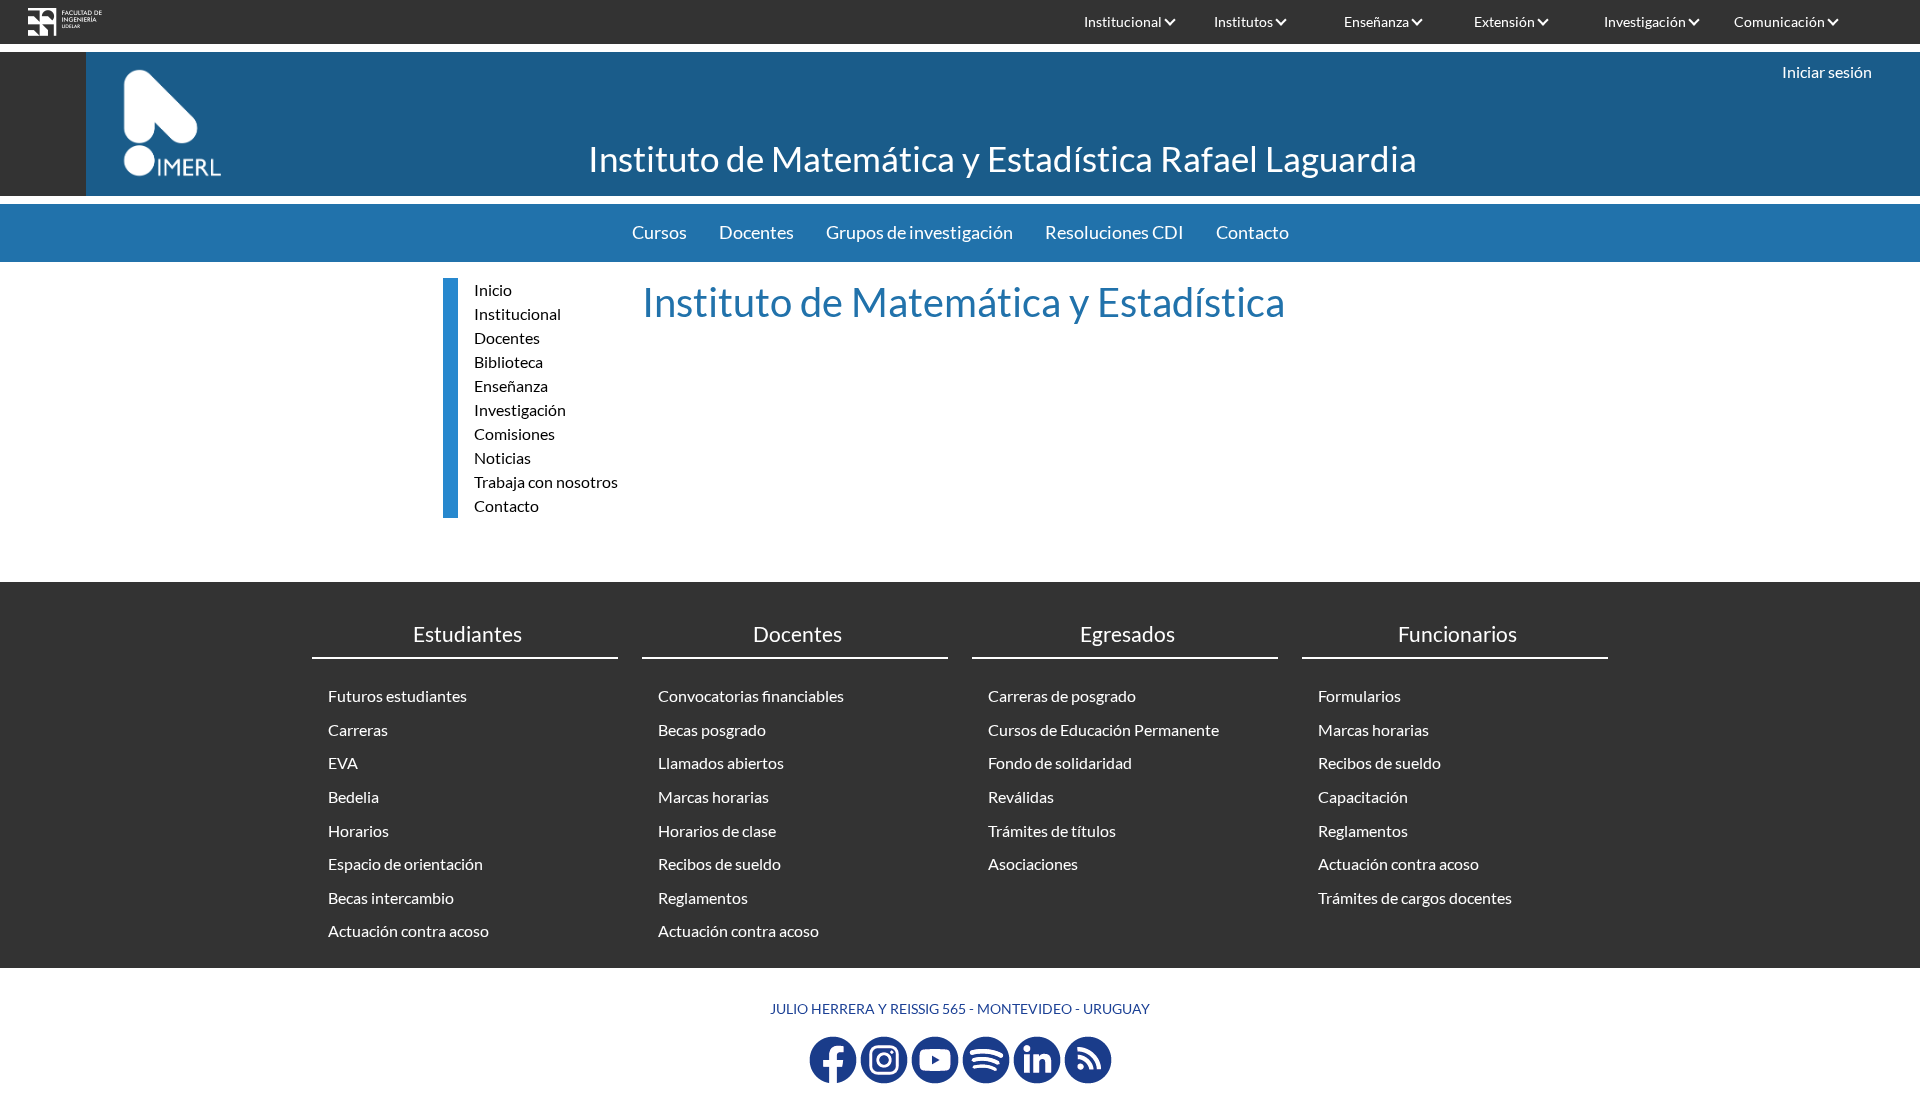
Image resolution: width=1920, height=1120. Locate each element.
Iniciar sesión (1827, 71)
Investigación (1645, 21)
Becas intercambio (391, 897)
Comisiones (514, 433)
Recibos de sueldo (719, 863)
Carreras (358, 729)
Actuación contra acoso (408, 930)
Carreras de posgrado (1062, 695)
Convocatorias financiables (751, 695)
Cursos (659, 232)
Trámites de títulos (1052, 830)
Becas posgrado (712, 729)
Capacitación (1363, 796)
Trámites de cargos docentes (1415, 897)
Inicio (493, 289)
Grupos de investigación (919, 232)
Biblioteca (508, 361)
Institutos (1243, 21)
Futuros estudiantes (397, 695)
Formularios (1359, 695)
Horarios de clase (717, 830)
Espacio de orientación (405, 863)
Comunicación (1779, 21)
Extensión (1504, 21)
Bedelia (353, 796)
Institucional (1123, 21)
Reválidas (1021, 796)
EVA (343, 762)
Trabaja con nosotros (546, 481)
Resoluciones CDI (1114, 232)
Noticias (502, 457)
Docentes (756, 232)
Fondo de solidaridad (1060, 762)
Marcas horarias (713, 796)
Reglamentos (703, 897)
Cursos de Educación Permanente (1103, 729)
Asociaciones (1033, 863)
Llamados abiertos (721, 762)
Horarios (358, 830)
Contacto (1252, 232)
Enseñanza (1376, 21)
